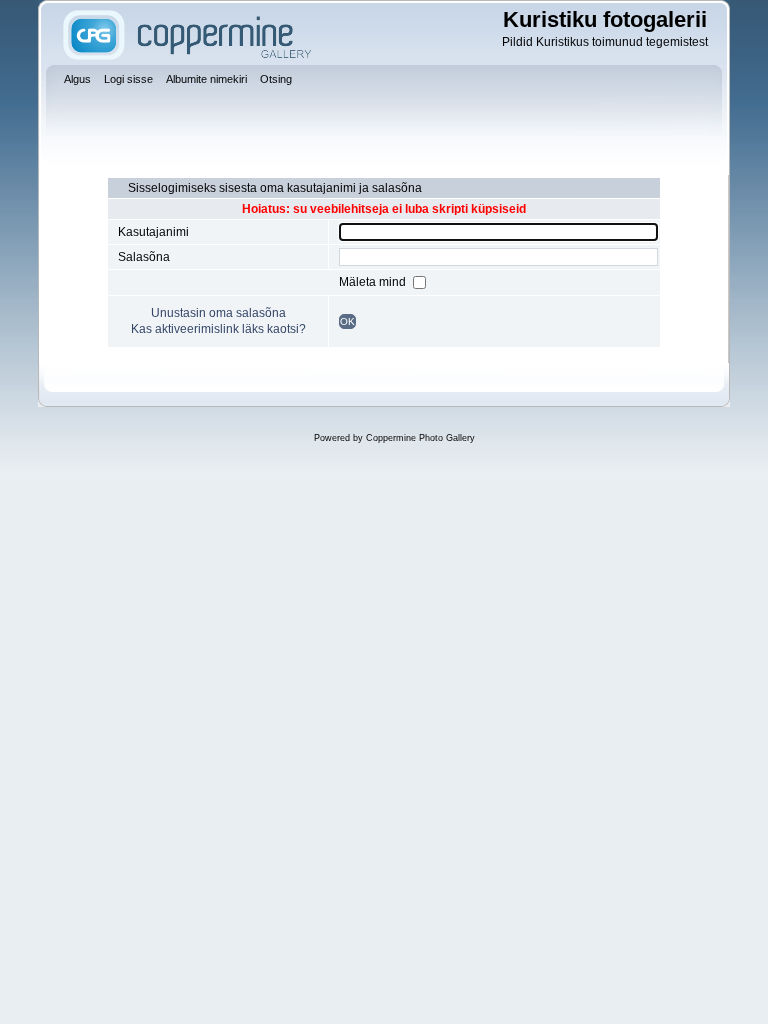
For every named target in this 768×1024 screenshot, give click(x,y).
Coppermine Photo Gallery (420, 438)
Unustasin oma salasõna (218, 313)
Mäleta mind (374, 282)
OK (347, 321)
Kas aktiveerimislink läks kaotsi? (218, 329)
